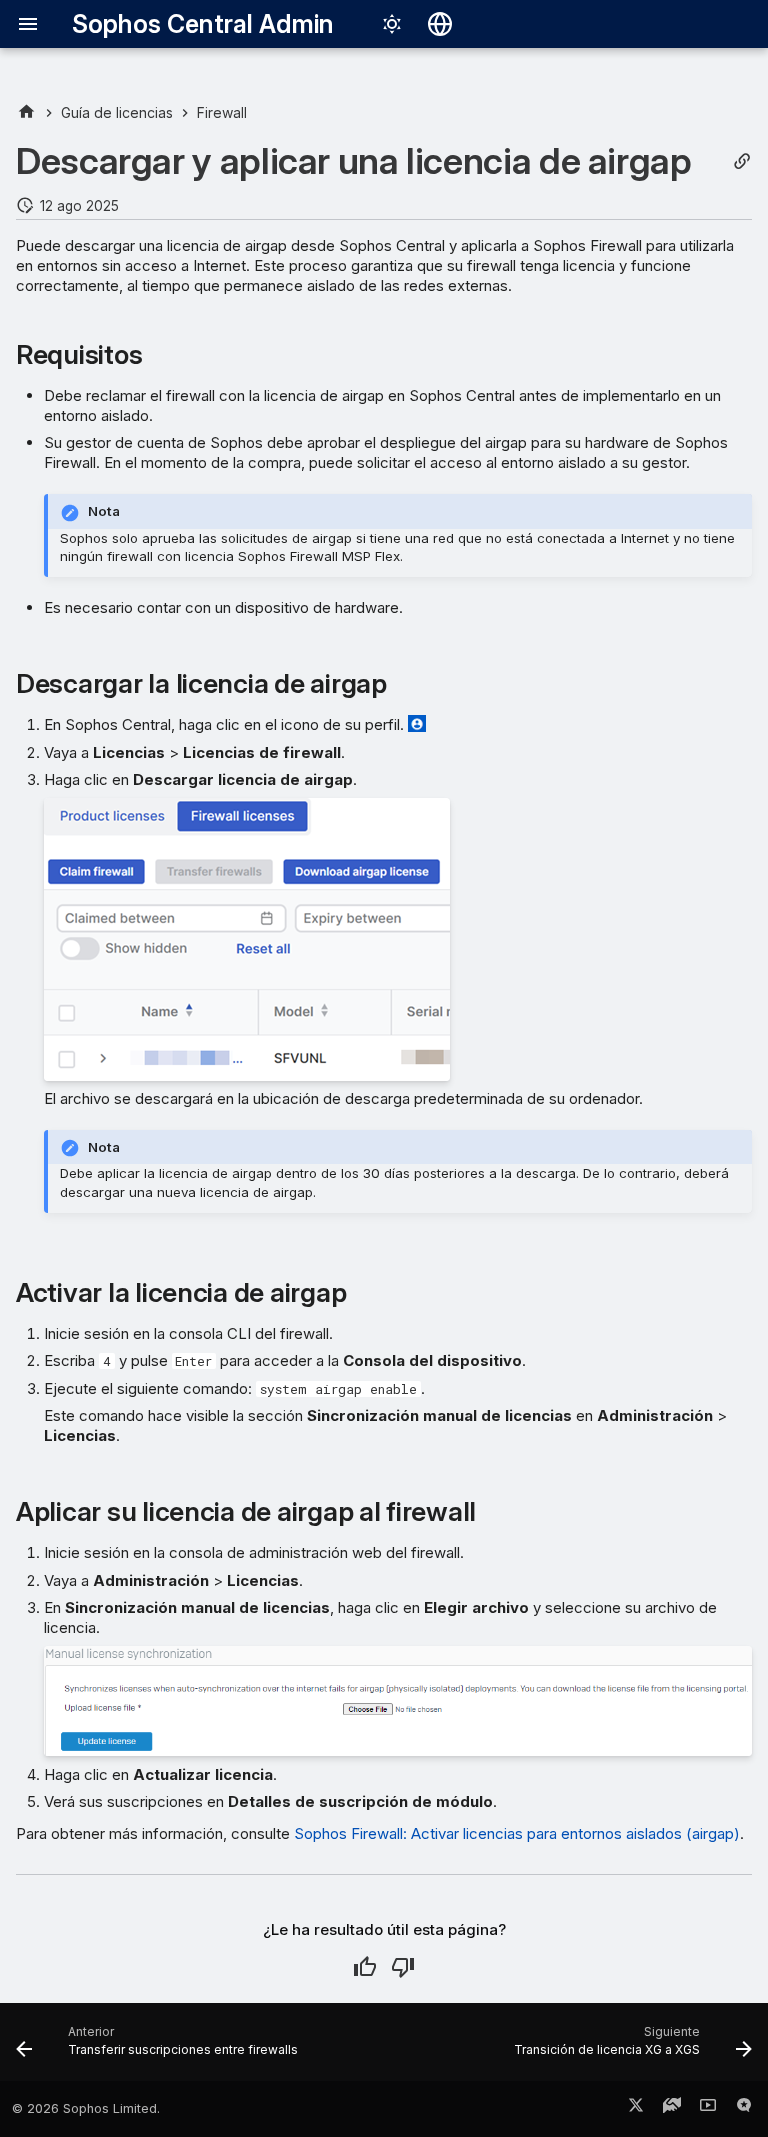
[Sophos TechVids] (708, 2109)
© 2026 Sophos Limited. (86, 2108)
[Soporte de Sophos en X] (636, 2109)
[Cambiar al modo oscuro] (392, 24)
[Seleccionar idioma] (440, 24)
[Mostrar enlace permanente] (742, 161)
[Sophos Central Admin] (26, 112)
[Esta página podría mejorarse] (403, 1967)
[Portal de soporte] (672, 2109)
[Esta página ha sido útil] (365, 1967)
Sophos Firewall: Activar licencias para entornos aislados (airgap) (517, 1833)
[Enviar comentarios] (744, 2109)
